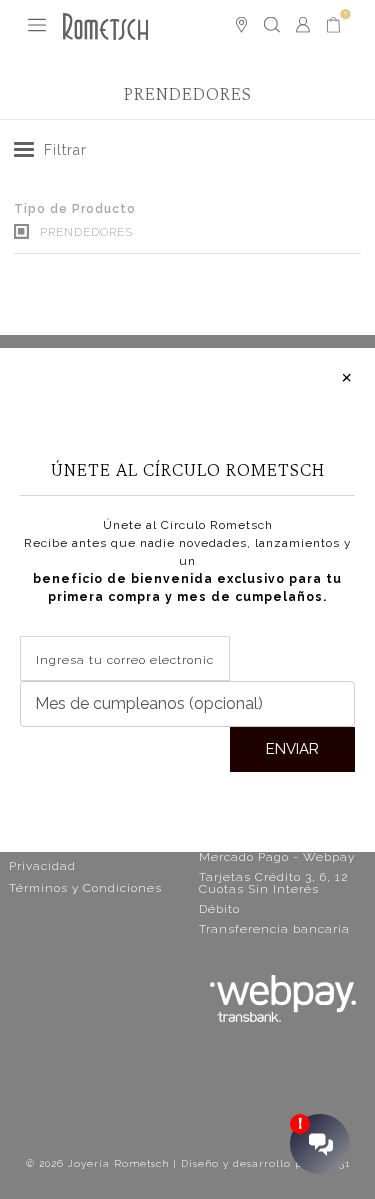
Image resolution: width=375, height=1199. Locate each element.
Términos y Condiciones (85, 888)
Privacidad (42, 866)
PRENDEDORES (84, 232)
